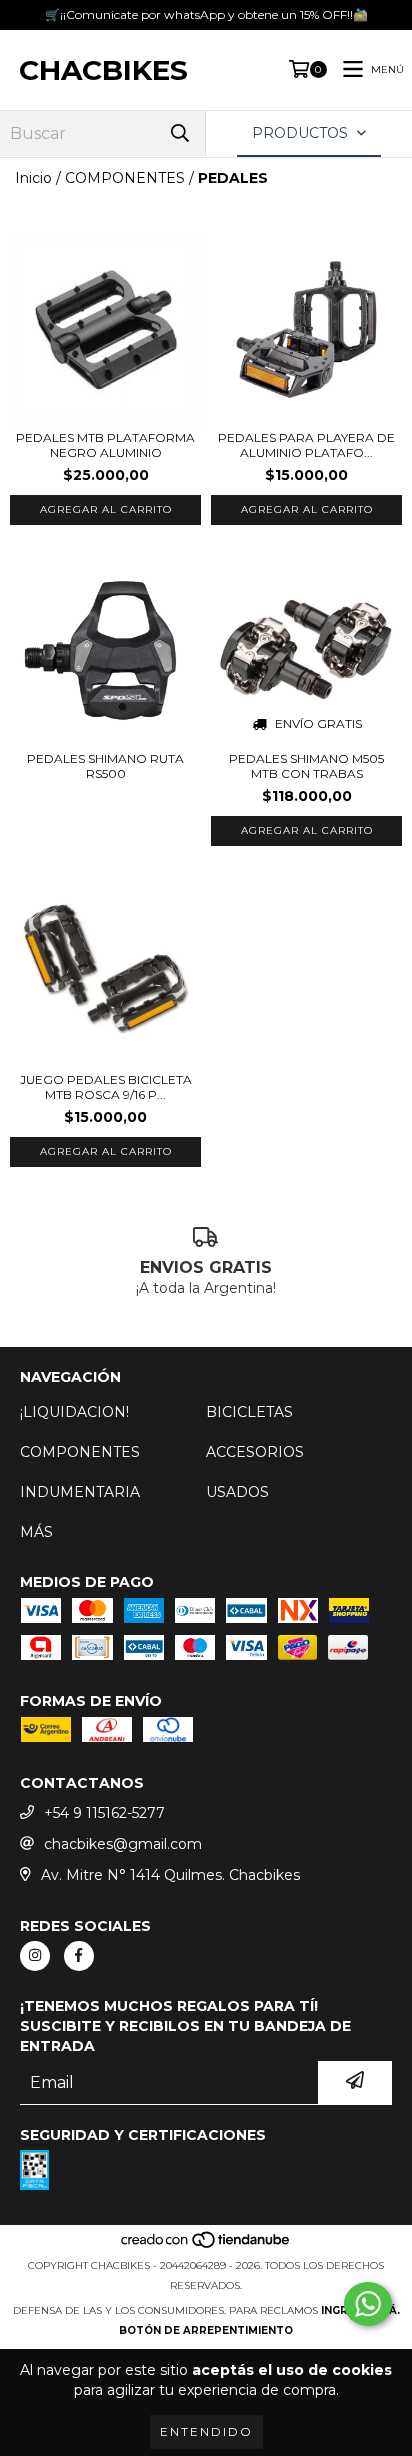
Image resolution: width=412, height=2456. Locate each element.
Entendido (206, 2431)
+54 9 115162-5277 (104, 1813)
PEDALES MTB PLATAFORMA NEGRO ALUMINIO (105, 445)
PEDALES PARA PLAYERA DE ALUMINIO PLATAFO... (306, 445)
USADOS (237, 1492)
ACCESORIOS (255, 1452)
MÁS (36, 1532)
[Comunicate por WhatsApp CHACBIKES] (368, 2304)
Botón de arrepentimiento (206, 2330)
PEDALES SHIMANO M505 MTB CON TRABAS (306, 766)
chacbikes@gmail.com (123, 1844)
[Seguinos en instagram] (35, 1956)
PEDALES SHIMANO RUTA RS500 (105, 766)
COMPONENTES (125, 178)
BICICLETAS (249, 1412)
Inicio (33, 178)
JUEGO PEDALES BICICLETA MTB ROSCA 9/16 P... (106, 1087)
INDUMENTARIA (80, 1492)
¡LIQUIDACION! (74, 1412)
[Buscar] (180, 133)
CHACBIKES (103, 70)
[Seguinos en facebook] (79, 1956)
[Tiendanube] (206, 2245)
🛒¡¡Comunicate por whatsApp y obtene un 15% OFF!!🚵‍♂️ (206, 14)
